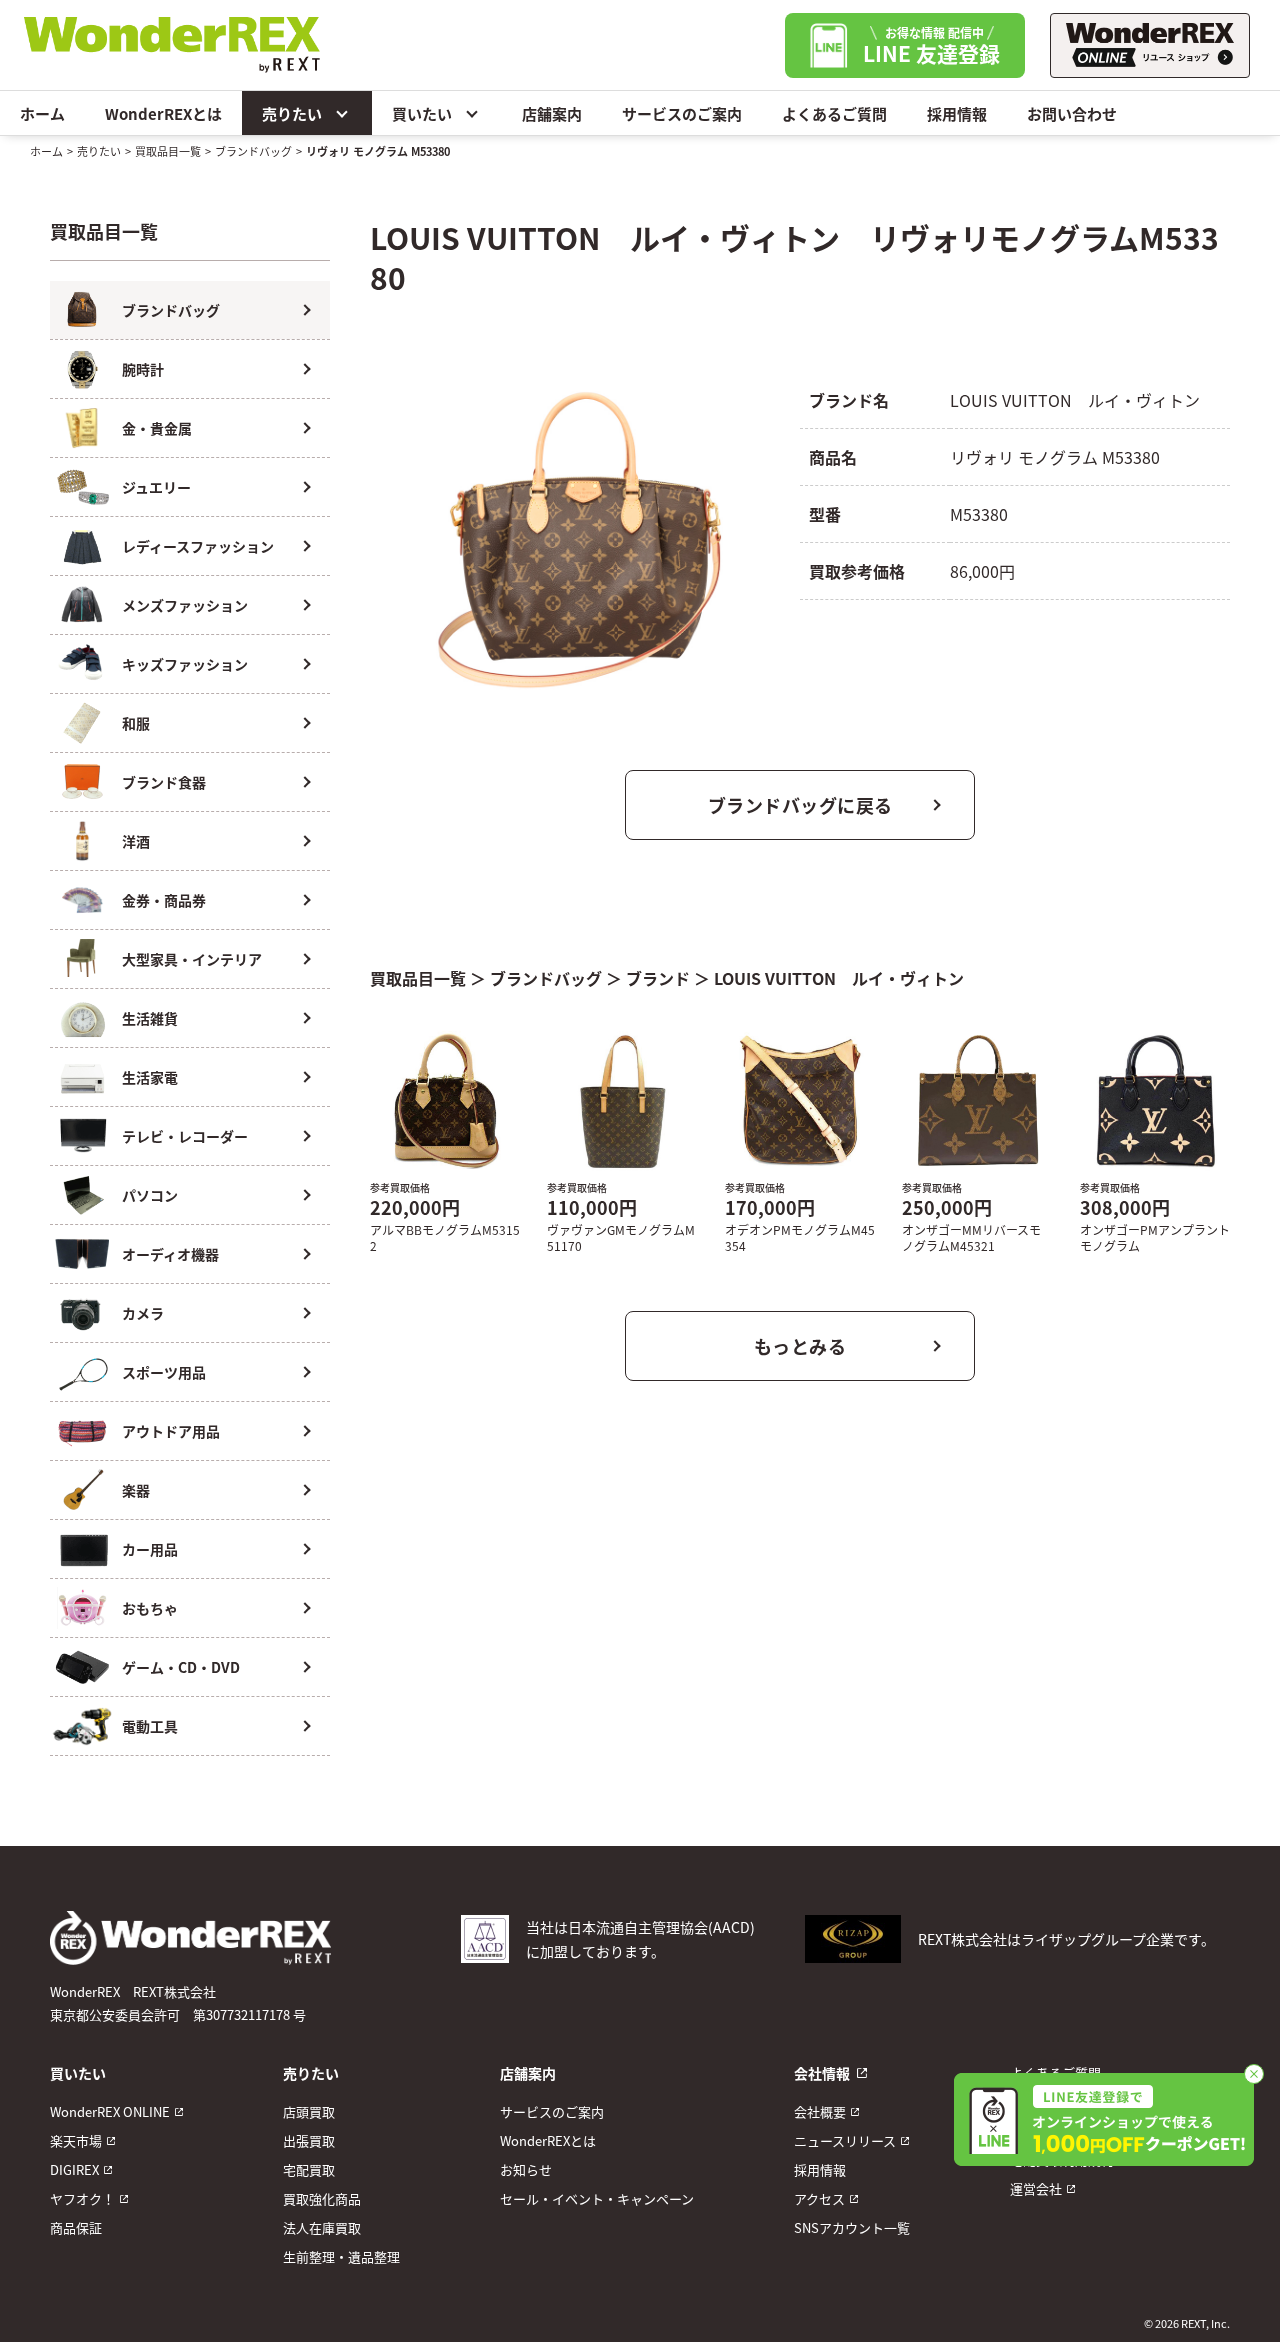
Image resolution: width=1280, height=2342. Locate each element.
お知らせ (526, 2169)
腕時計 (143, 369)
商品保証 (76, 2227)
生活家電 (150, 1077)
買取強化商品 (322, 2198)
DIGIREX (74, 2169)
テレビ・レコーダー (185, 1136)
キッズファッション (185, 664)
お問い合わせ (1072, 113)
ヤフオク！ (82, 2198)
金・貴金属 (157, 428)
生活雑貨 (150, 1018)
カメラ (143, 1313)
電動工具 (150, 1726)
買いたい (422, 113)
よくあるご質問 (834, 113)
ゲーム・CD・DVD (181, 1667)
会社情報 (822, 2073)
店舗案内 (552, 113)
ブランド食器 (164, 782)
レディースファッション (198, 546)
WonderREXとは (163, 113)
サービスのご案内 (682, 113)
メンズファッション (185, 605)
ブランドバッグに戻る (800, 805)
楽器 (136, 1490)
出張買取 (309, 2140)
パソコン (150, 1195)
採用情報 (957, 113)
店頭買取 (309, 2111)
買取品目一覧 (168, 151)
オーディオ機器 (170, 1254)
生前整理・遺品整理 (341, 2256)
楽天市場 (76, 2140)
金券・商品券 (164, 900)
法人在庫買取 (322, 2227)
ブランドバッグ (253, 151)
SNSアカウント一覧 (852, 2227)
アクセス (819, 2198)
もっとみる (800, 1346)
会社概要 (820, 2111)
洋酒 (136, 841)
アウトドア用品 (171, 1431)
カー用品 (150, 1549)
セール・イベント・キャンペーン (597, 2198)
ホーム (42, 113)
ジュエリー (156, 487)
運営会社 (1036, 2188)
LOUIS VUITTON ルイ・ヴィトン (839, 978)
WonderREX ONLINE (110, 2111)
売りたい (292, 113)
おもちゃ (150, 1608)
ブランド (658, 978)
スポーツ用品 (164, 1372)
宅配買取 (309, 2169)
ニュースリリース (845, 2140)
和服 (136, 723)
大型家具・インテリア (192, 959)
